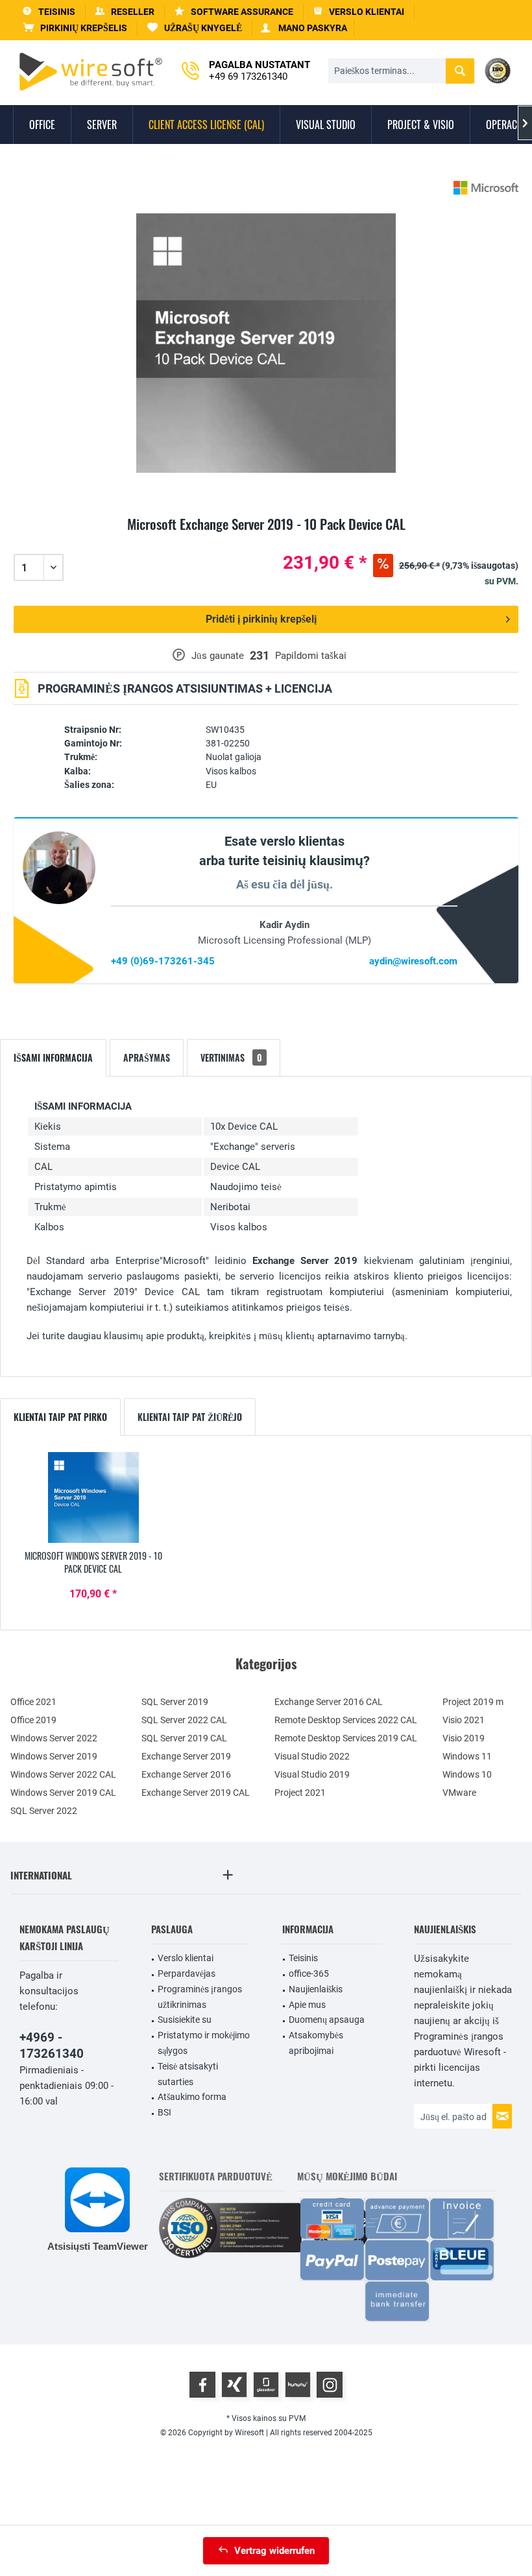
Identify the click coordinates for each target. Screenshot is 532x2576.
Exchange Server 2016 (186, 1774)
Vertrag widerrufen (274, 2551)
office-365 (309, 1974)
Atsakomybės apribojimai (316, 2043)
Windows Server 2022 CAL (63, 1774)
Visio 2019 (464, 1738)
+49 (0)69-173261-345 (163, 961)
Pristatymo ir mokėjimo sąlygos (204, 2043)
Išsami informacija (53, 1057)
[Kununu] (298, 2385)
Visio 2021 (464, 1720)
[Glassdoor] (266, 2385)
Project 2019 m (473, 1702)
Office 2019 (33, 1720)
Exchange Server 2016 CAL (329, 1702)
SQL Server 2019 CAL (184, 1738)
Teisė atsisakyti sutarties (188, 2074)
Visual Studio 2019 (312, 1774)
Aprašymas (147, 1057)
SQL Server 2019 (175, 1702)
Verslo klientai (186, 1958)
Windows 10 (467, 1774)
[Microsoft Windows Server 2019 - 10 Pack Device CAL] (93, 1497)
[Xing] (234, 2385)
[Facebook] (202, 2385)
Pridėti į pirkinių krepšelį (261, 619)
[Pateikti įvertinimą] (266, 539)
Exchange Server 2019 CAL (196, 1793)
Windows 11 (467, 1756)
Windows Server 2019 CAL (63, 1793)
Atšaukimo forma (192, 2097)
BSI (164, 2112)
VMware (459, 1793)
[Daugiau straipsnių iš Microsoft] (486, 188)
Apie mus (307, 2005)
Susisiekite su (185, 2020)
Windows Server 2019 (54, 1756)
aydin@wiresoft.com (413, 961)
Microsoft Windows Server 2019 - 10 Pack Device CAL (93, 1562)
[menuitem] (75, 28)
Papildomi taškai (311, 656)
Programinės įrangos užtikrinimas (200, 1997)
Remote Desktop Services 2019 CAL (346, 1738)
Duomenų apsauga (327, 2020)
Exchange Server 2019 (186, 1756)
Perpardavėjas (187, 1974)
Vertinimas (231, 1057)
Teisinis (303, 1958)
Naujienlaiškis (316, 1989)
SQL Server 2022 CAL (184, 1720)
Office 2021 (33, 1702)
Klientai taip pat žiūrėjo (190, 1417)
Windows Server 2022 (54, 1738)
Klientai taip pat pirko (60, 1417)
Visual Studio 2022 (312, 1756)
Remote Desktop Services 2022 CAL (346, 1720)
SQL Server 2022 (44, 1811)
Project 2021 (300, 1793)
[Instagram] (330, 2385)
